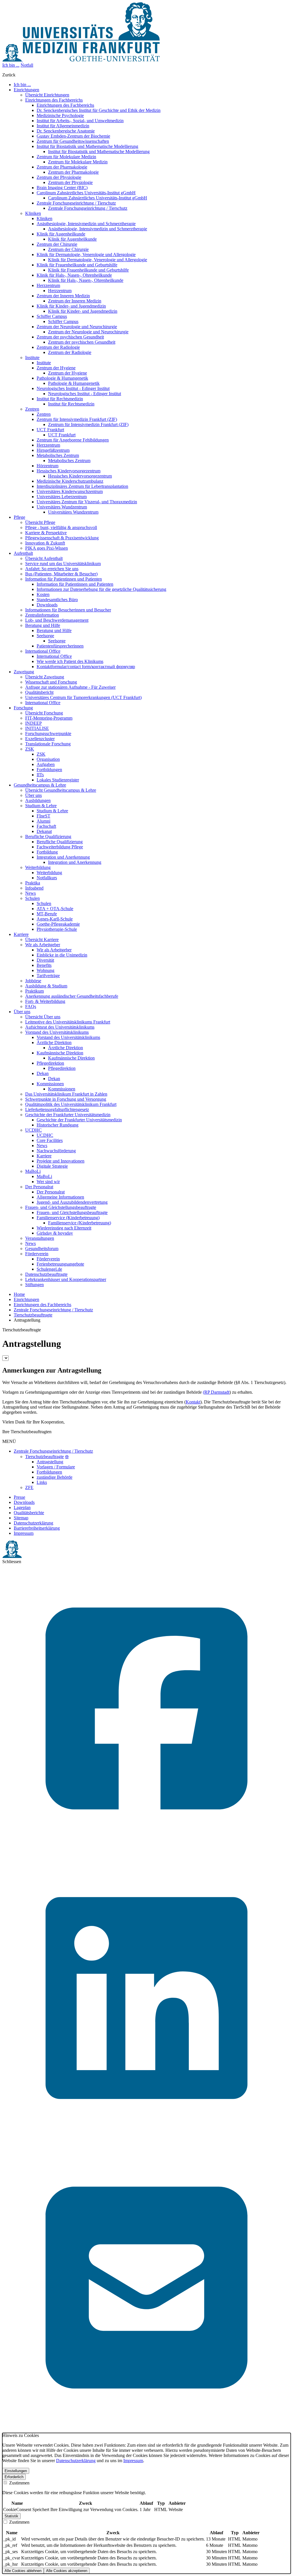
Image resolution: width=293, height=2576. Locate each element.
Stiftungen (34, 1285)
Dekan (43, 1073)
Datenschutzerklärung (33, 1523)
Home (19, 1294)
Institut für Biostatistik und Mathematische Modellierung (87, 146)
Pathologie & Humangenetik (62, 378)
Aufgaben (46, 764)
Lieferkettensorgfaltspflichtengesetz (57, 1109)
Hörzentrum (47, 466)
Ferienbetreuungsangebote (60, 1264)
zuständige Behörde (55, 1477)
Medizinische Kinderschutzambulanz (70, 481)
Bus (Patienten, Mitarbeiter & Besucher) (61, 574)
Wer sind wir (48, 1182)
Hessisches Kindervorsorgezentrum (69, 471)
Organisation (48, 759)
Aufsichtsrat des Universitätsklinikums (60, 1027)
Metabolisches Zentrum (58, 455)
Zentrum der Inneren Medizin (63, 296)
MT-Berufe (47, 914)
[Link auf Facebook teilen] (146, 1851)
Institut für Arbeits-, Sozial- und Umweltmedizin (80, 121)
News (30, 893)
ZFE (29, 1487)
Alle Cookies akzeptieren (67, 2571)
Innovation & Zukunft (45, 543)
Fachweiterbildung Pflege (60, 847)
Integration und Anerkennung (63, 857)
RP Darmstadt (217, 1392)
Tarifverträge (48, 976)
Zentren (32, 409)
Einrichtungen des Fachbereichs (54, 100)
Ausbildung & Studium (46, 986)
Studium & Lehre (41, 806)
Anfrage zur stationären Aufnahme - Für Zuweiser (70, 687)
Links (42, 1482)
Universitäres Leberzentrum (62, 497)
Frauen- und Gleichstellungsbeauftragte (61, 1207)
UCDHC (33, 1130)
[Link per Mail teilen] (146, 2430)
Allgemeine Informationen (60, 1197)
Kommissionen (50, 1084)
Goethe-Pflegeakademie (58, 924)
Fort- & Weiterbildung (45, 1001)
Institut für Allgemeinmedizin (63, 126)
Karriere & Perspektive (46, 533)
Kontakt (193, 1402)
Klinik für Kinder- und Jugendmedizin (71, 306)
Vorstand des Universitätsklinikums (57, 1032)
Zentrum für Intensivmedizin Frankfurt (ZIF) (77, 419)
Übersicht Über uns (43, 1017)
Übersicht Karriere (42, 939)
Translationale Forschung (48, 744)
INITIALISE (37, 728)
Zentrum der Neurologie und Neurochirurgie (77, 327)
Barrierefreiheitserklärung (37, 1528)
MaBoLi (33, 1171)
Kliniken (33, 213)
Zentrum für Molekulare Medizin (66, 157)
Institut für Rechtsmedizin (60, 399)
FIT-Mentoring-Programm (49, 718)
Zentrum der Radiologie (58, 347)
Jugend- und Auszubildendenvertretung (72, 1202)
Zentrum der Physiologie (59, 177)
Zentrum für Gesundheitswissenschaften (73, 141)
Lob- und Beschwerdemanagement (57, 620)
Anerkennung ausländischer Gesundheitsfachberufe (72, 996)
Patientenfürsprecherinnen (60, 646)
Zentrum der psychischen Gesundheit (70, 337)
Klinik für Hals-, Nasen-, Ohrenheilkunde (74, 275)
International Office (43, 651)
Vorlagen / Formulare (56, 1467)
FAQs (31, 1006)
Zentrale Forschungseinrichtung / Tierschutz (76, 203)
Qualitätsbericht (39, 692)
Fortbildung (47, 852)
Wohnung (45, 970)
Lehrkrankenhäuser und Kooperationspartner (66, 1279)
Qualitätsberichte (29, 1513)
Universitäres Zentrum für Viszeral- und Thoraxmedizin (87, 502)
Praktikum (34, 991)
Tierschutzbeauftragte (33, 1315)
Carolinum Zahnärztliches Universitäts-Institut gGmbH (86, 193)
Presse (19, 1497)
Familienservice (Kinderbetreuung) (68, 1218)
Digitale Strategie (52, 1166)
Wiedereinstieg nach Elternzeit (64, 1228)
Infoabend (34, 888)
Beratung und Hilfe (43, 625)
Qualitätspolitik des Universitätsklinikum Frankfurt (71, 1104)
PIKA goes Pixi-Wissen (46, 548)
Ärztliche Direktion (54, 1043)
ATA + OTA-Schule (55, 909)
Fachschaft (46, 826)
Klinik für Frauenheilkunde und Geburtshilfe (77, 265)
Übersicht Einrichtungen (47, 95)
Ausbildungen (38, 800)
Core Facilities (50, 1140)
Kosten (43, 594)
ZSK (30, 749)
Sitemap (21, 1518)
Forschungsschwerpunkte (48, 733)
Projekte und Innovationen (61, 1161)
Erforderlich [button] (14, 2477)
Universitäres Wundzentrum (62, 507)
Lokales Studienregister (58, 780)
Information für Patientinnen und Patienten (64, 579)
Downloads (47, 605)
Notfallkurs (47, 878)
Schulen (32, 898)
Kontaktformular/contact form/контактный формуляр (86, 667)
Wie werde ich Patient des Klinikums (70, 661)
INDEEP (33, 723)
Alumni (43, 821)
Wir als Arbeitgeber (43, 945)
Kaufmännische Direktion (60, 1053)
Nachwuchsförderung (56, 1151)
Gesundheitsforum (42, 1249)
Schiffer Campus (52, 316)
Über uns (33, 795)
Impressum (24, 1533)
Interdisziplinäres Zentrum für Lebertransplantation (82, 486)
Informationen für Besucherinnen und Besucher (68, 610)
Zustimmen (19, 2483)
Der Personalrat (39, 1187)
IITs (40, 775)
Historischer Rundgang (58, 1125)
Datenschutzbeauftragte (46, 1274)
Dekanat (44, 831)
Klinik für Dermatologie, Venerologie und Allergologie (86, 255)
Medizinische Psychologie (60, 115)
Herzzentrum (48, 285)
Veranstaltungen (40, 1238)
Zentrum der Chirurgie (57, 244)
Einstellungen (16, 2471)
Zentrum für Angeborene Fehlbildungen (73, 440)
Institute (32, 358)
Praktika (33, 883)
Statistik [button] (11, 2516)
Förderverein (37, 1254)
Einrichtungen (26, 1299)
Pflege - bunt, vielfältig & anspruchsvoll (61, 527)
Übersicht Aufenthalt (44, 558)
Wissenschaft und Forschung (51, 682)
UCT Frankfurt (50, 430)
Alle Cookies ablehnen (23, 2571)
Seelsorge (45, 636)
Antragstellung (50, 1462)
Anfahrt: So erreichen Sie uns (52, 569)
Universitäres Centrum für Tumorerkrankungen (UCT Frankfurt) (83, 697)
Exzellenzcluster (40, 739)
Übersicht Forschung (44, 713)
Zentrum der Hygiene (56, 368)
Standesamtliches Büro (57, 600)
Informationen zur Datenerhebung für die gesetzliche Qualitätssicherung (101, 589)
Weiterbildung (38, 867)
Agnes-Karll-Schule (55, 919)
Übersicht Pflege (40, 522)
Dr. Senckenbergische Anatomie (66, 131)
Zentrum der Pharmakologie (62, 167)
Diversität (45, 960)
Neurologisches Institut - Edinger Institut (73, 388)
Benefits (44, 965)
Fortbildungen (49, 770)
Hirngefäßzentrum (53, 450)
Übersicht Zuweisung (45, 677)
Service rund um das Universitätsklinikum (63, 564)
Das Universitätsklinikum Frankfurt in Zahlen (66, 1094)
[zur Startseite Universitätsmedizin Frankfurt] (81, 60)
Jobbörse (33, 981)
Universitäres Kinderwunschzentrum (70, 491)
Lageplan (22, 1507)
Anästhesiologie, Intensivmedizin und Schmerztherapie (86, 224)
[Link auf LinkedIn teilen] (146, 2141)
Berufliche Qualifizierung (48, 836)
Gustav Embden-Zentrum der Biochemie (73, 136)
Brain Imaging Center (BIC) (62, 188)
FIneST (43, 816)
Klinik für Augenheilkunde (61, 234)
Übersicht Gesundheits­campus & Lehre (61, 790)
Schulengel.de (49, 1269)
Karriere (44, 1156)
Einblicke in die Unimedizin (62, 955)
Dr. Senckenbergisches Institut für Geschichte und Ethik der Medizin (99, 110)
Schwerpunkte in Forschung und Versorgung (66, 1099)
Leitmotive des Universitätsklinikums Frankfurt (68, 1022)
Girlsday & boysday (55, 1233)
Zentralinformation (42, 615)
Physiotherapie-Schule (57, 929)
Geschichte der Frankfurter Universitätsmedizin (68, 1115)
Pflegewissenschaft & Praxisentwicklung (62, 538)
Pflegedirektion (50, 1063)
